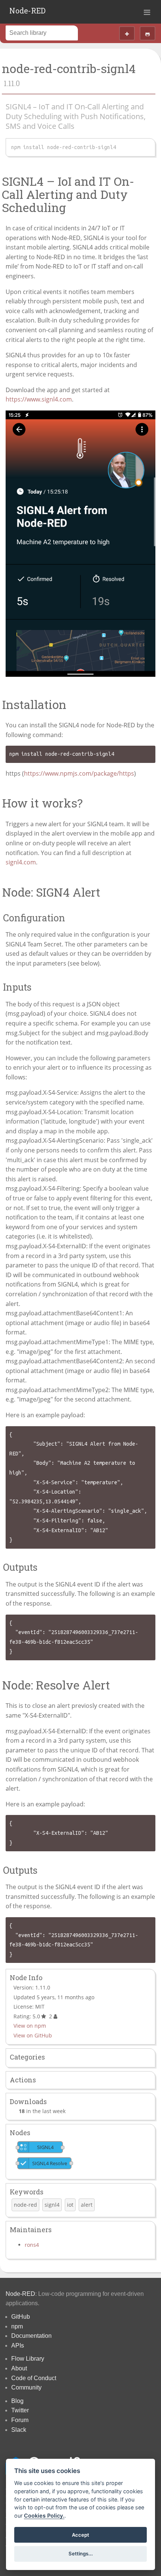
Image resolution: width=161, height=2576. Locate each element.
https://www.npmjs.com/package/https (79, 773)
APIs (18, 2345)
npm (17, 2326)
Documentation (31, 2336)
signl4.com (21, 862)
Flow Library (28, 2359)
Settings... (81, 2554)
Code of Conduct (34, 2378)
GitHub (21, 2317)
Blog (17, 2401)
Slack (19, 2430)
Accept (80, 2535)
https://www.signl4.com (39, 399)
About (19, 2368)
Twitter (20, 2410)
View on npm (30, 2026)
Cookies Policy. (44, 2516)
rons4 (32, 2245)
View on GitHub (33, 2035)
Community (26, 2387)
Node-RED (28, 10)
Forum (20, 2420)
